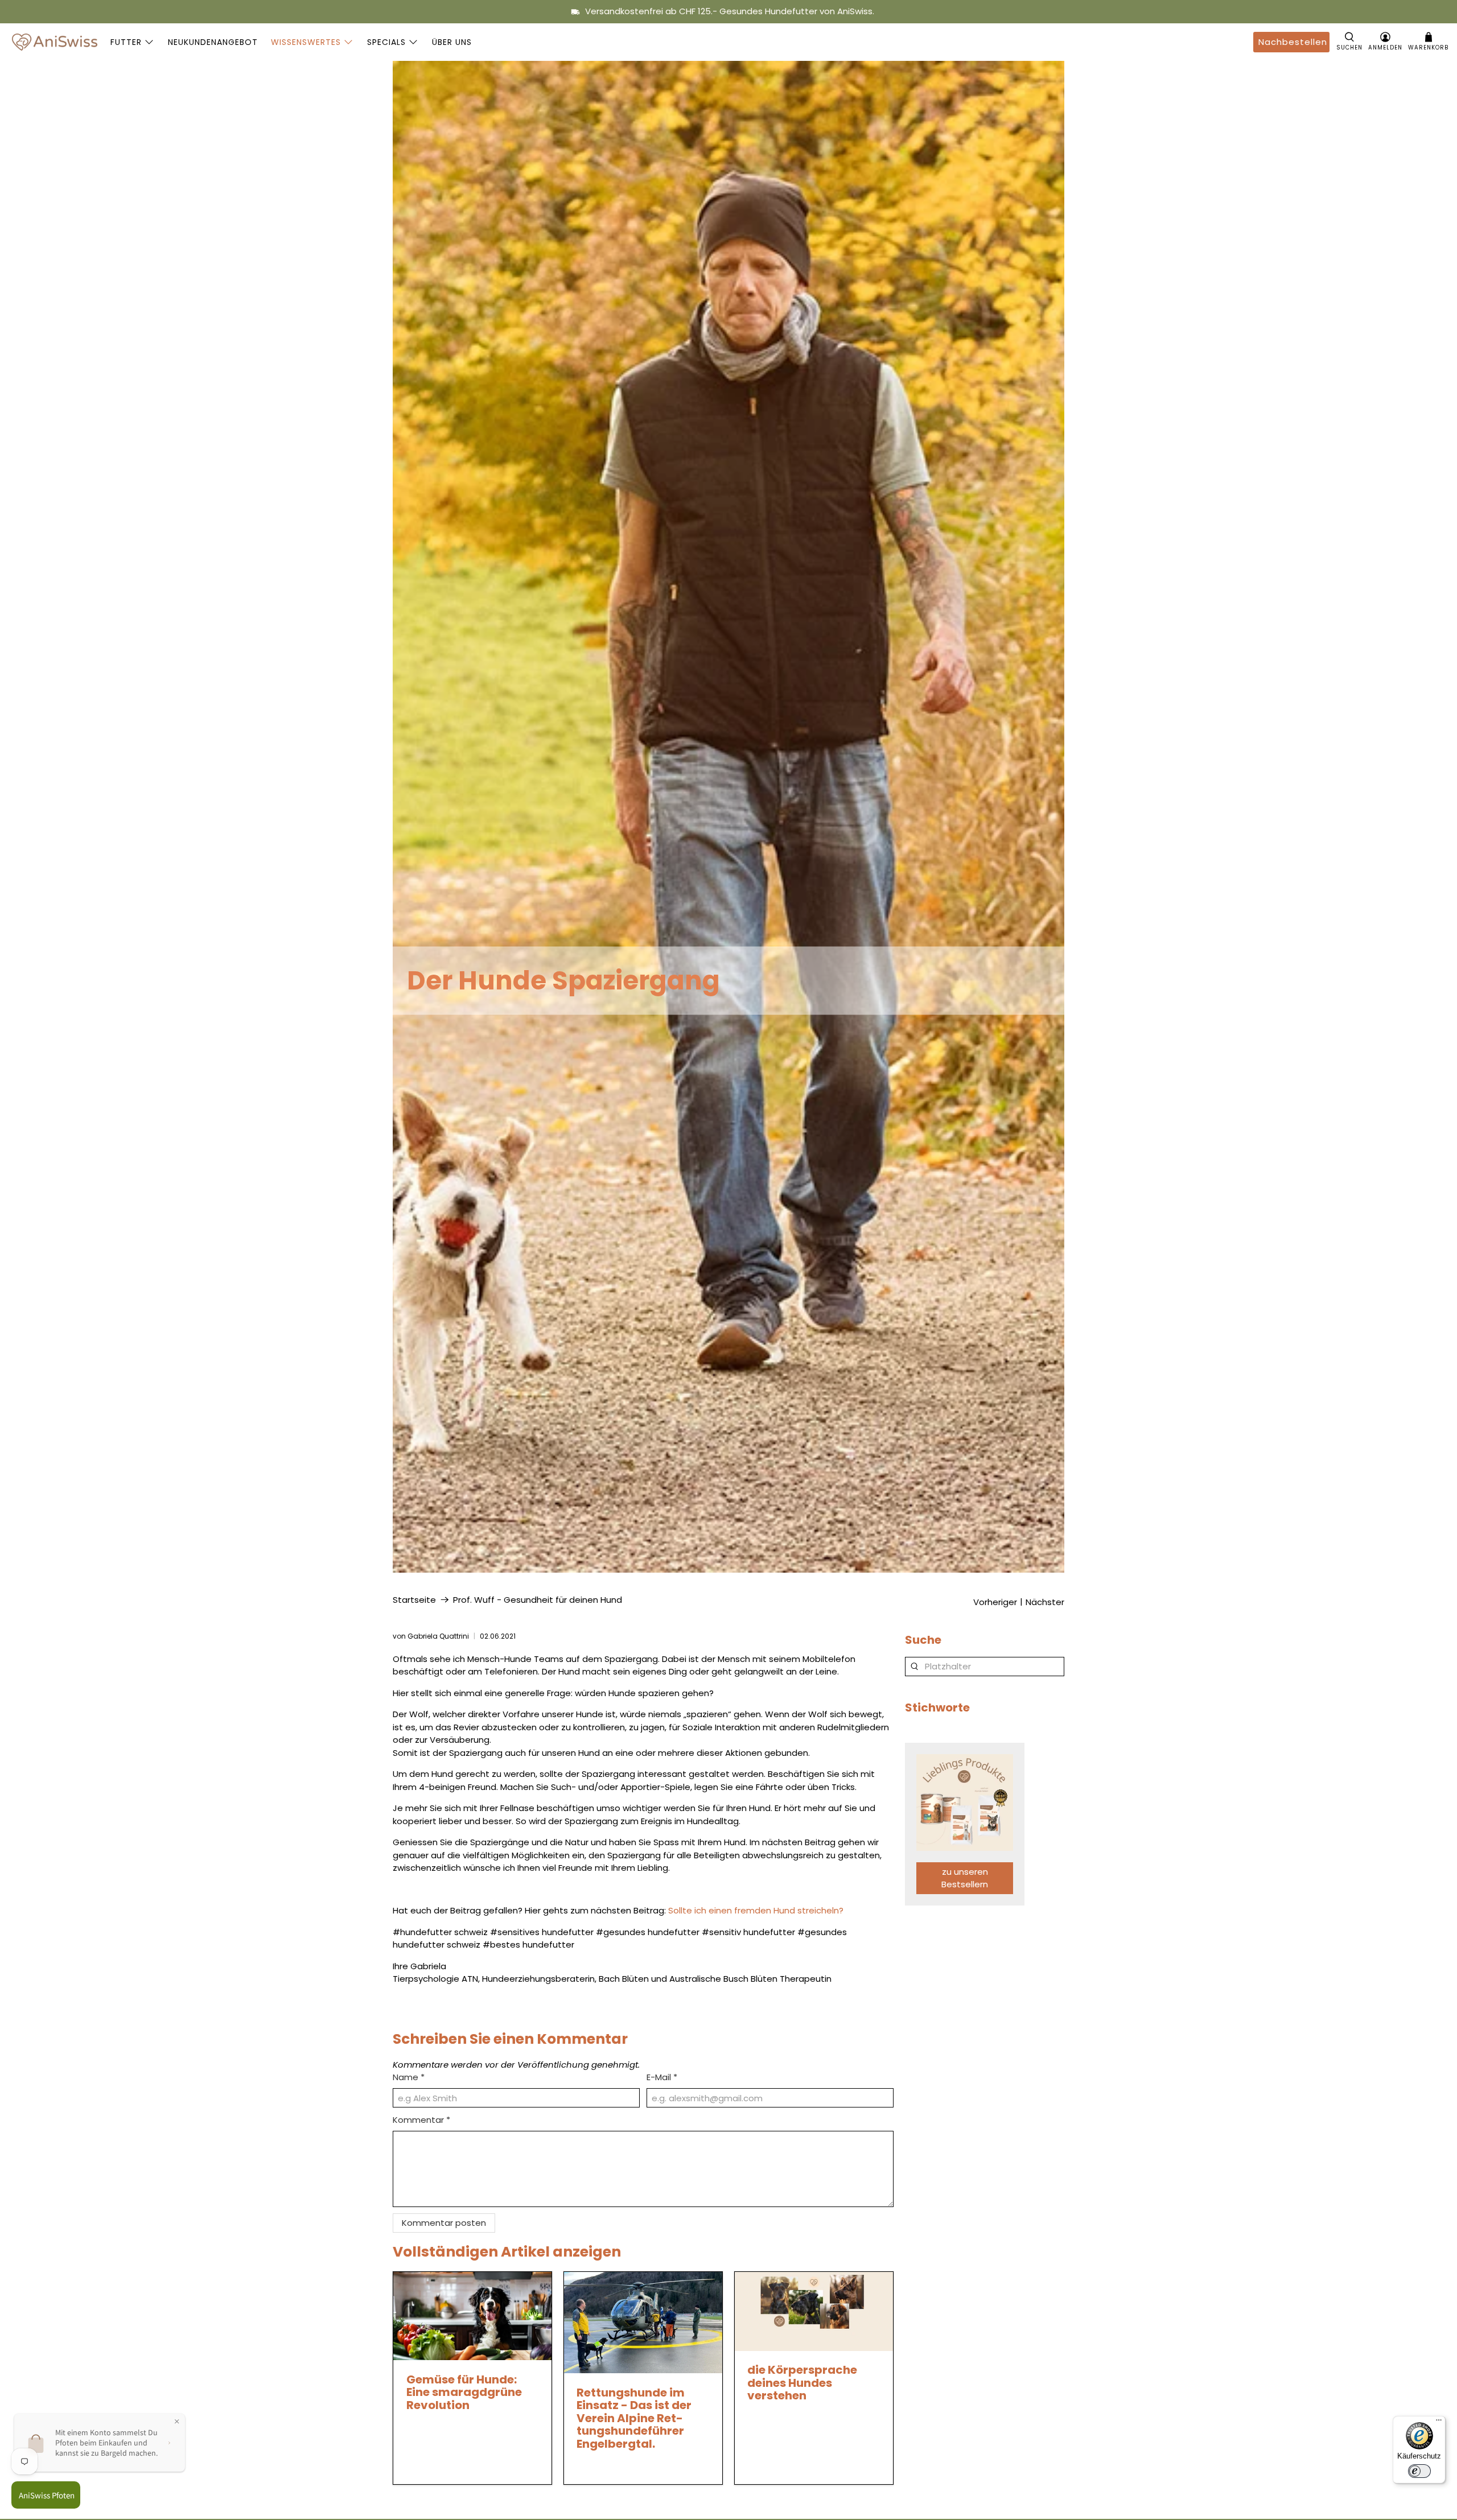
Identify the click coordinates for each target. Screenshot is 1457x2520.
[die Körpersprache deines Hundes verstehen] (814, 2311)
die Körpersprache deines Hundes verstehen (802, 2383)
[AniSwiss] (55, 42)
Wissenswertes (306, 42)
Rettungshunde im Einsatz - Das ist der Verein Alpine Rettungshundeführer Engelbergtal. (634, 2418)
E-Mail (662, 2077)
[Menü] (1439, 2423)
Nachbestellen (1293, 42)
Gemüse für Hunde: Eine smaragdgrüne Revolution (464, 2392)
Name (409, 2077)
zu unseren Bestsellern (965, 1878)
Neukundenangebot (213, 42)
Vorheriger (995, 1602)
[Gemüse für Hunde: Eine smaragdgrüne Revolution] (472, 2316)
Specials (386, 42)
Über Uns (452, 42)
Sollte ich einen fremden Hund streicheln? (756, 1910)
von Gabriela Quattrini (431, 1636)
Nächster (1045, 1602)
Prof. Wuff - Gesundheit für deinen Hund (538, 1600)
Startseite (414, 1600)
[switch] (1419, 2471)
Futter (126, 42)
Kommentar (421, 2120)
